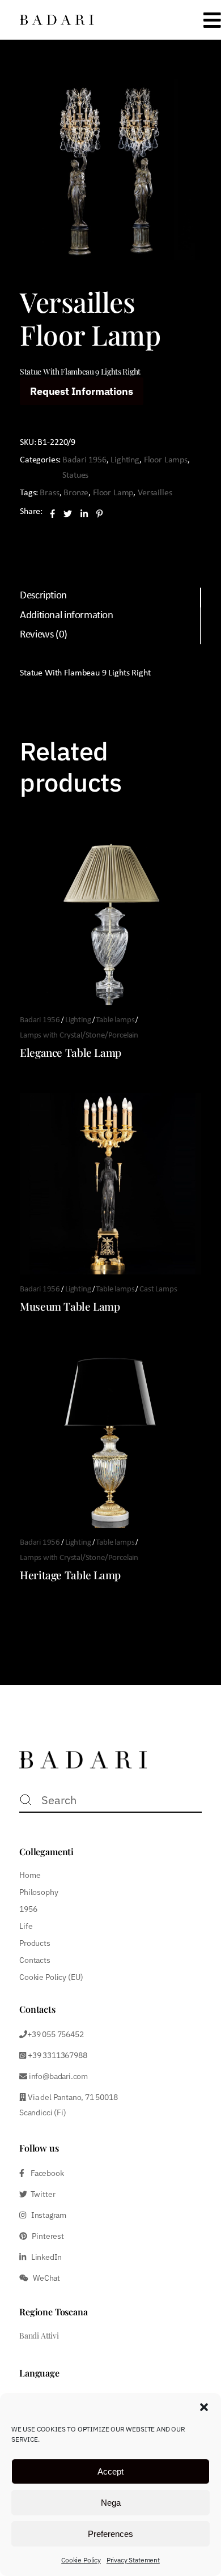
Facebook (44, 2173)
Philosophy (39, 1892)
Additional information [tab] (67, 616)
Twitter (41, 2194)
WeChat (44, 2278)
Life (26, 1926)
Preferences (110, 2534)
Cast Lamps (158, 1289)
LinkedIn (44, 2257)
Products (35, 1943)
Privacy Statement (133, 2560)
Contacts (35, 1960)
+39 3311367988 (56, 2055)
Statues (75, 475)
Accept (110, 2471)
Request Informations (81, 391)
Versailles (155, 493)
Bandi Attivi (39, 2335)
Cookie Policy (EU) (51, 1977)
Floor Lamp (113, 493)
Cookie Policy (81, 2560)
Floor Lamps (166, 460)
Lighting (125, 460)
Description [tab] (43, 596)
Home (30, 1875)
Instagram (46, 2215)
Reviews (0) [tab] (44, 635)
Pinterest (46, 2236)
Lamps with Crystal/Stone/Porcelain (79, 1036)
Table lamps (115, 1020)
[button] (204, 2407)
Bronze (76, 493)
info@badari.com (58, 2076)
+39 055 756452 (55, 2034)
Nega (111, 2503)
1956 (28, 1909)
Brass (49, 493)
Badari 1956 (84, 460)
